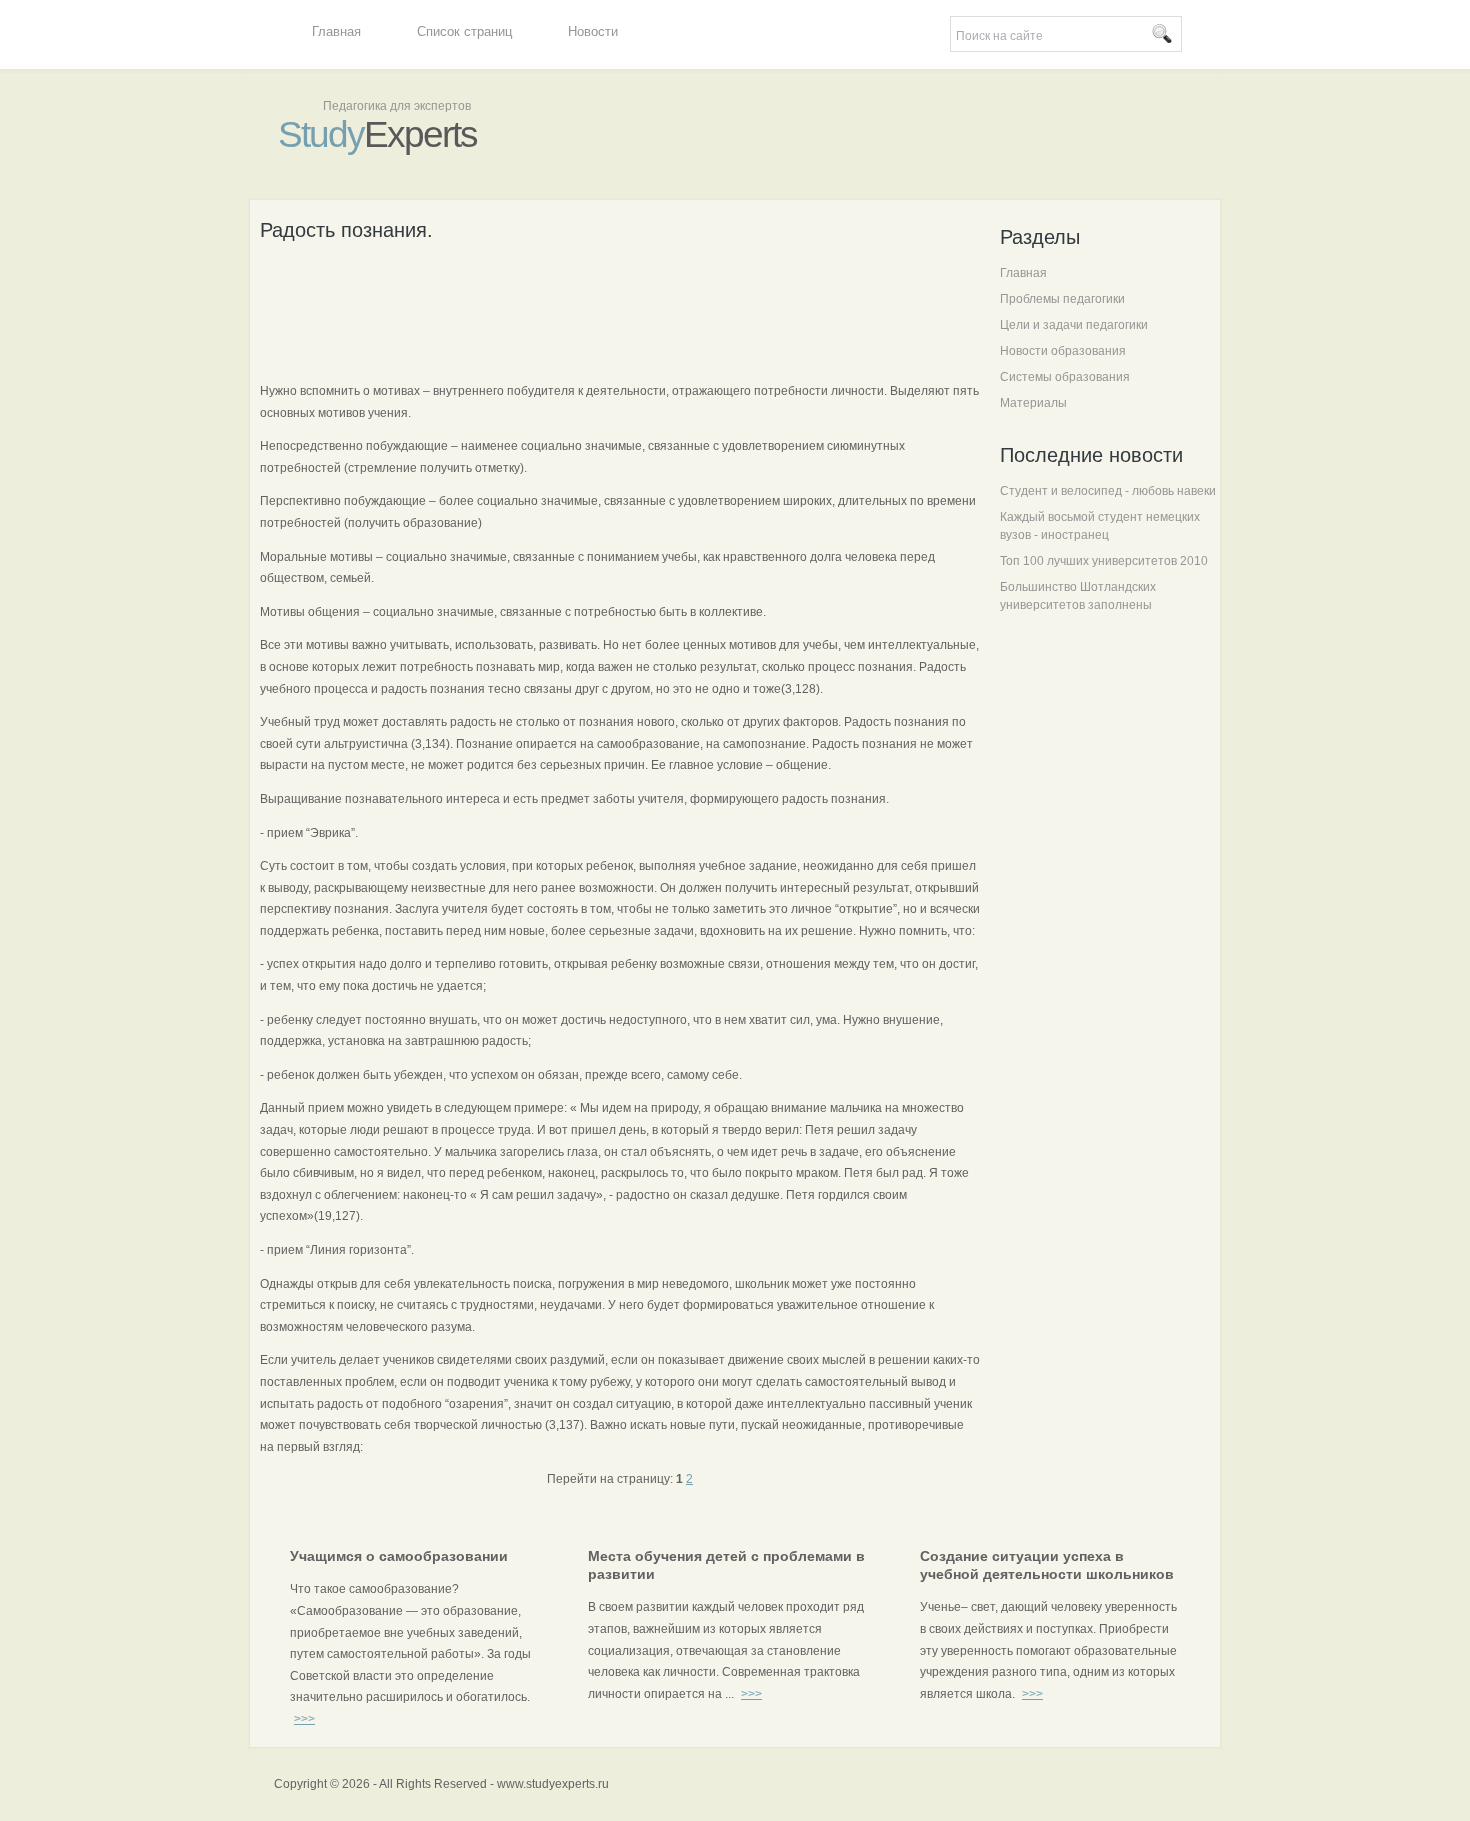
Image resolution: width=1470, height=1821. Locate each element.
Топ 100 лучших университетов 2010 (1104, 561)
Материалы (1033, 403)
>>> (304, 1719)
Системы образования (1065, 377)
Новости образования (1063, 351)
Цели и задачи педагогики (1074, 325)
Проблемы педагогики (1062, 299)
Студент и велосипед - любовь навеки (1108, 491)
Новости (593, 31)
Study (377, 134)
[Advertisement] (624, 309)
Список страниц (464, 31)
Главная (336, 31)
